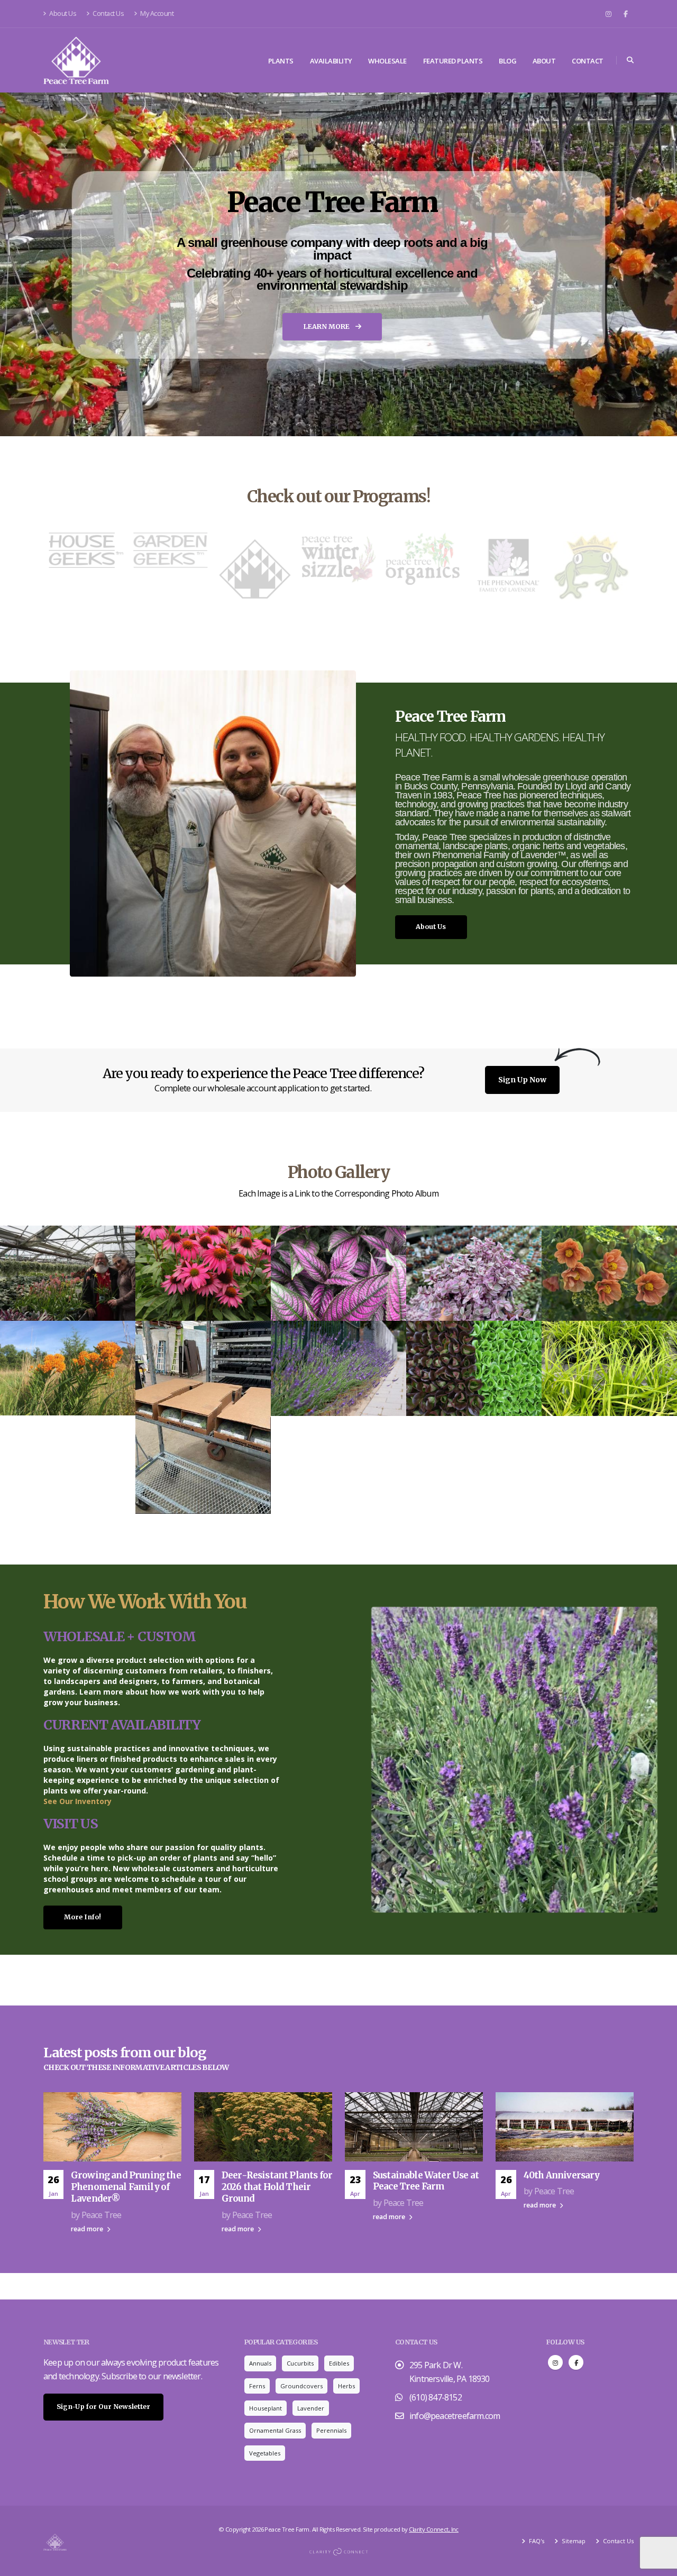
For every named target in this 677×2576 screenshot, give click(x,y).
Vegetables (265, 2453)
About (544, 61)
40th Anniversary (562, 2175)
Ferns (257, 2386)
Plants (281, 61)
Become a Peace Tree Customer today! (333, 350)
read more (88, 2229)
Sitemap (573, 2541)
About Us (62, 13)
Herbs (346, 2386)
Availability (331, 61)
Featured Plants (453, 61)
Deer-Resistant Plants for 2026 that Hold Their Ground (277, 2187)
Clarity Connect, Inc (434, 2529)
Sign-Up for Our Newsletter (103, 2407)
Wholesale (387, 61)
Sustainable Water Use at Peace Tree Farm (426, 2181)
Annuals (260, 2363)
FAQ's (536, 2541)
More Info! (83, 1917)
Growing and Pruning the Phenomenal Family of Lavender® (126, 2187)
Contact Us (108, 13)
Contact (588, 61)
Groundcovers (301, 2386)
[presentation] (28, 264)
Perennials (331, 2430)
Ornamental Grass (275, 2430)
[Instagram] (608, 14)
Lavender (311, 2408)
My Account (157, 13)
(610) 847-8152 (436, 2397)
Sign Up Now (522, 1080)
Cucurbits (300, 2363)
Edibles (339, 2363)
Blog (507, 61)
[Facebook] (626, 14)
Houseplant (266, 2408)
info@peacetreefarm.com (455, 2416)
